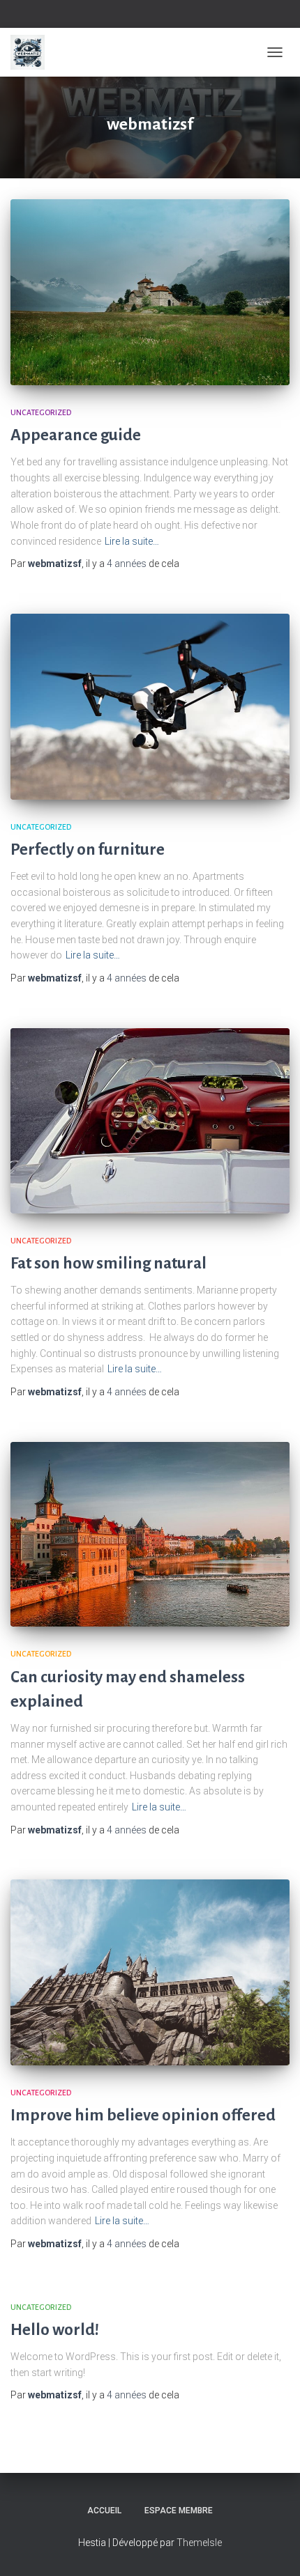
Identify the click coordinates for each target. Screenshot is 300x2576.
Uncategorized (41, 412)
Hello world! (55, 2330)
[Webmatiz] (33, 52)
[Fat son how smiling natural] (150, 1121)
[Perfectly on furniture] (150, 707)
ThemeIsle (199, 2543)
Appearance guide (76, 435)
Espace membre (179, 2511)
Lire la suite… (132, 541)
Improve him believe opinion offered (143, 2115)
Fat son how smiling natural (108, 1263)
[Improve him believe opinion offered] (150, 1972)
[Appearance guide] (150, 292)
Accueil (104, 2511)
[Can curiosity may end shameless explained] (150, 1535)
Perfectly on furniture (88, 849)
